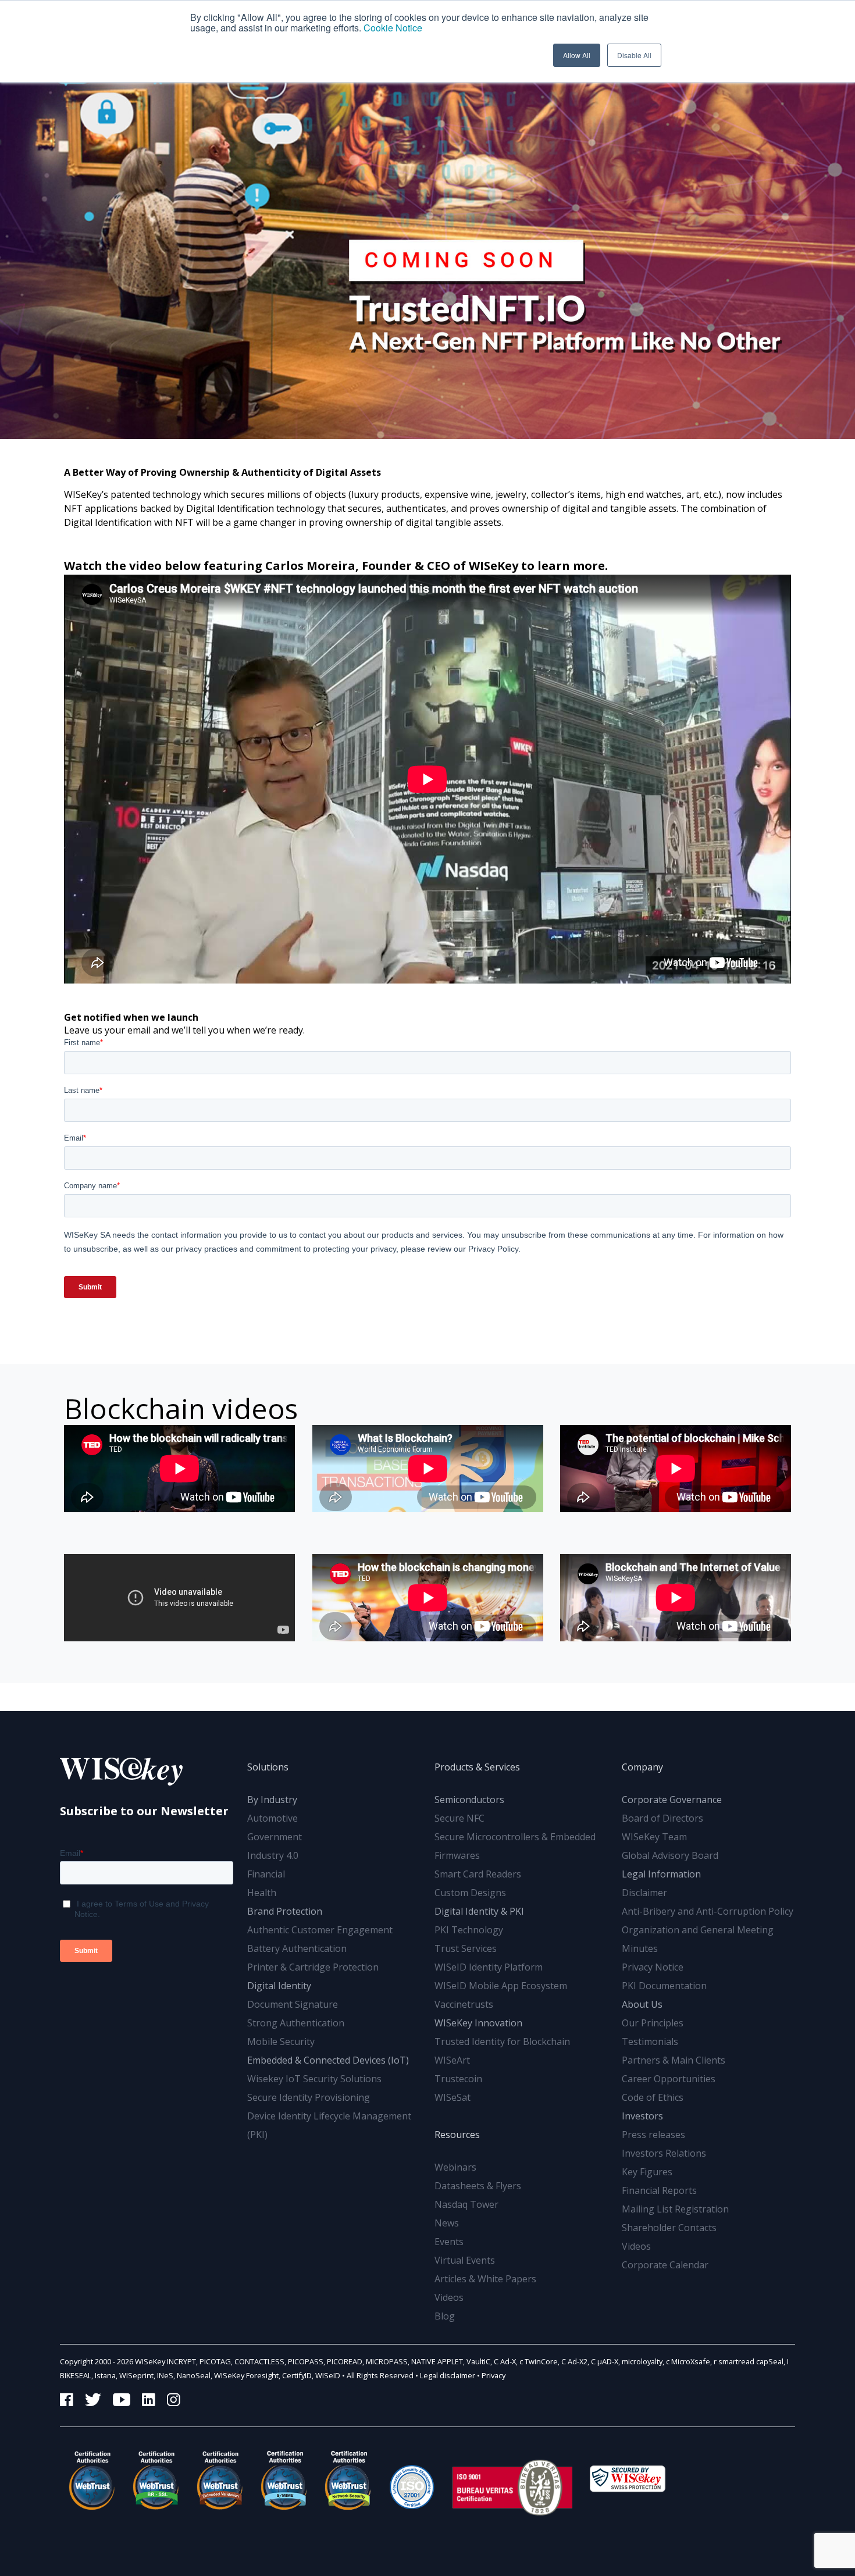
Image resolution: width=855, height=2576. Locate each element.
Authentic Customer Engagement (320, 1930)
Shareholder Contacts (669, 2228)
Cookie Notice (393, 28)
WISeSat (453, 2097)
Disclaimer (644, 1893)
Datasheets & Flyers (478, 2186)
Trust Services (466, 1948)
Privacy (494, 2375)
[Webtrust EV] (220, 2480)
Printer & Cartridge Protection (313, 1967)
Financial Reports (659, 2190)
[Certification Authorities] (412, 2480)
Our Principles (653, 2023)
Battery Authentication (297, 1948)
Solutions (268, 1767)
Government (275, 1837)
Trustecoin (458, 2079)
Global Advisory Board (670, 1855)
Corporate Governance (672, 1800)
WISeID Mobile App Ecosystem (501, 1986)
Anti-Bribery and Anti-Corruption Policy (708, 1911)
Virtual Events (465, 2260)
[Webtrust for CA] (92, 2480)
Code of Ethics (653, 2097)
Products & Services (477, 1767)
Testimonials (650, 2041)
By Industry (272, 1800)
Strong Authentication (296, 2023)
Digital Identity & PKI (479, 1911)
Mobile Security (281, 2041)
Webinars (455, 2167)
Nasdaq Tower (466, 2204)
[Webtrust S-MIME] (284, 2480)
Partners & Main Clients (674, 2060)
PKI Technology (469, 1930)
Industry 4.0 (273, 1855)
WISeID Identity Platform (489, 1967)
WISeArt (452, 2060)
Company (642, 1767)
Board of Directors (662, 1818)
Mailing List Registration (675, 2209)
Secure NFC (459, 1818)
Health (262, 1893)
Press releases (653, 2135)
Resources (457, 2135)
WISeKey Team (654, 1837)
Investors (642, 2116)
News (447, 2223)
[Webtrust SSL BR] (156, 2480)
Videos (449, 2297)
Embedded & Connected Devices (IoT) (328, 2060)
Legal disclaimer (448, 2375)
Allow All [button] (577, 55)
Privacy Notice (653, 1967)
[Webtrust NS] (348, 2480)
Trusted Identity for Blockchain (502, 2041)
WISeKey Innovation (478, 2023)
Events (449, 2242)
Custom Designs (470, 1893)
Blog (445, 2316)
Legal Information (661, 1874)
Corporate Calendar (665, 2265)
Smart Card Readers (478, 1874)
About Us (642, 2004)
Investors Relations (664, 2153)
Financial (266, 1874)
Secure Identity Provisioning (309, 2097)
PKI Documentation (664, 1986)
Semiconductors (469, 1800)
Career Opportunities (669, 2079)
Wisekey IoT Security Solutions (314, 2079)
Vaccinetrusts (464, 2004)
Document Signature (293, 2004)
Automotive (272, 1818)
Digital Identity (279, 1986)
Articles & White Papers (485, 2279)
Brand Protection (285, 1911)
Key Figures (647, 2172)
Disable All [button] (634, 55)
